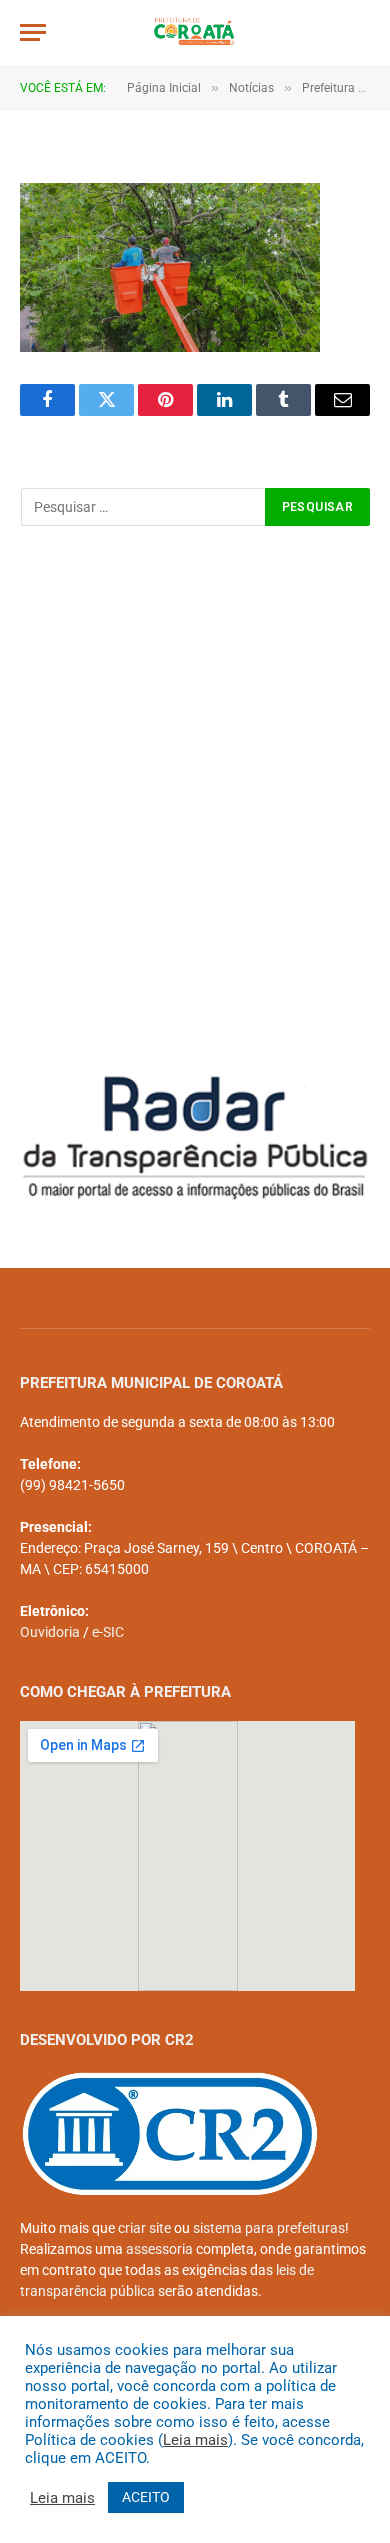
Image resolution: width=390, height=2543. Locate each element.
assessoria (159, 2249)
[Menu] (33, 32)
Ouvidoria (50, 1632)
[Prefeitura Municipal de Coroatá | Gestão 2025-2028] (195, 32)
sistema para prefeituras (269, 2228)
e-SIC (108, 1632)
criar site (144, 2228)
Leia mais (195, 2440)
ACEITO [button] (146, 2497)
